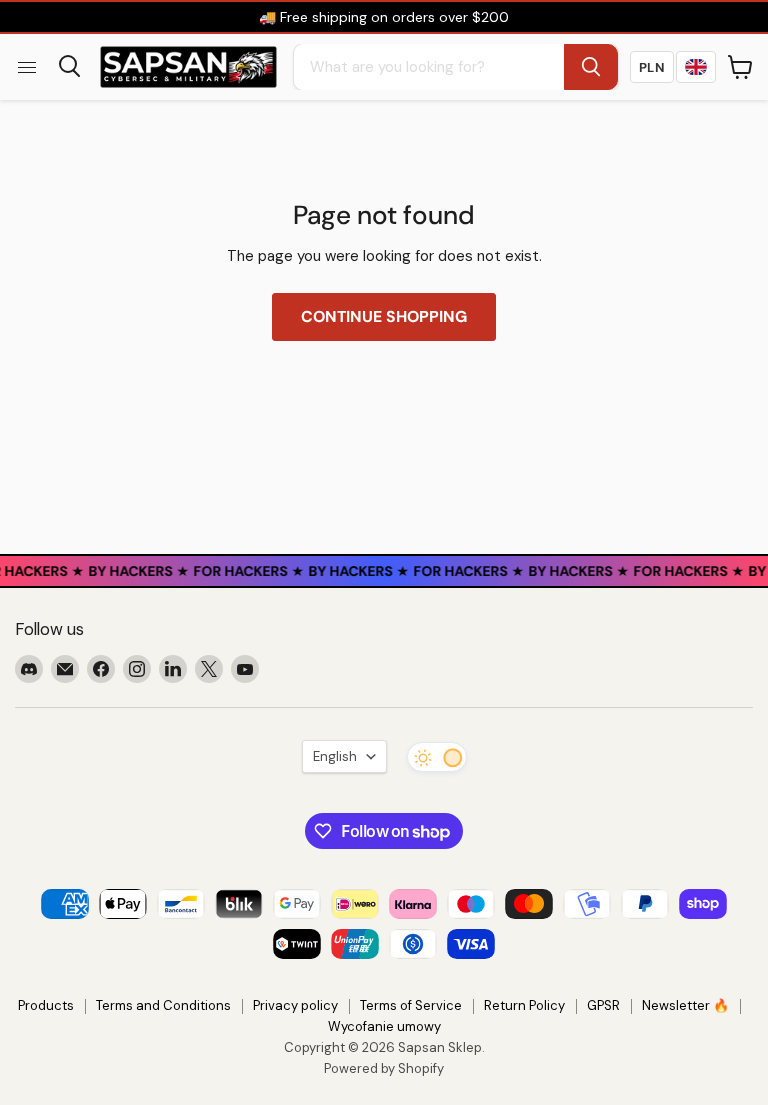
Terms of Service (411, 1005)
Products (46, 1005)
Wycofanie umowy (384, 1026)
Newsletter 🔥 (685, 1005)
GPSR (603, 1005)
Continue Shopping (384, 316)
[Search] (591, 67)
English (335, 756)
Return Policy (524, 1005)
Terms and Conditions (163, 1005)
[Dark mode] (437, 757)
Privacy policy (295, 1005)
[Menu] (27, 67)
